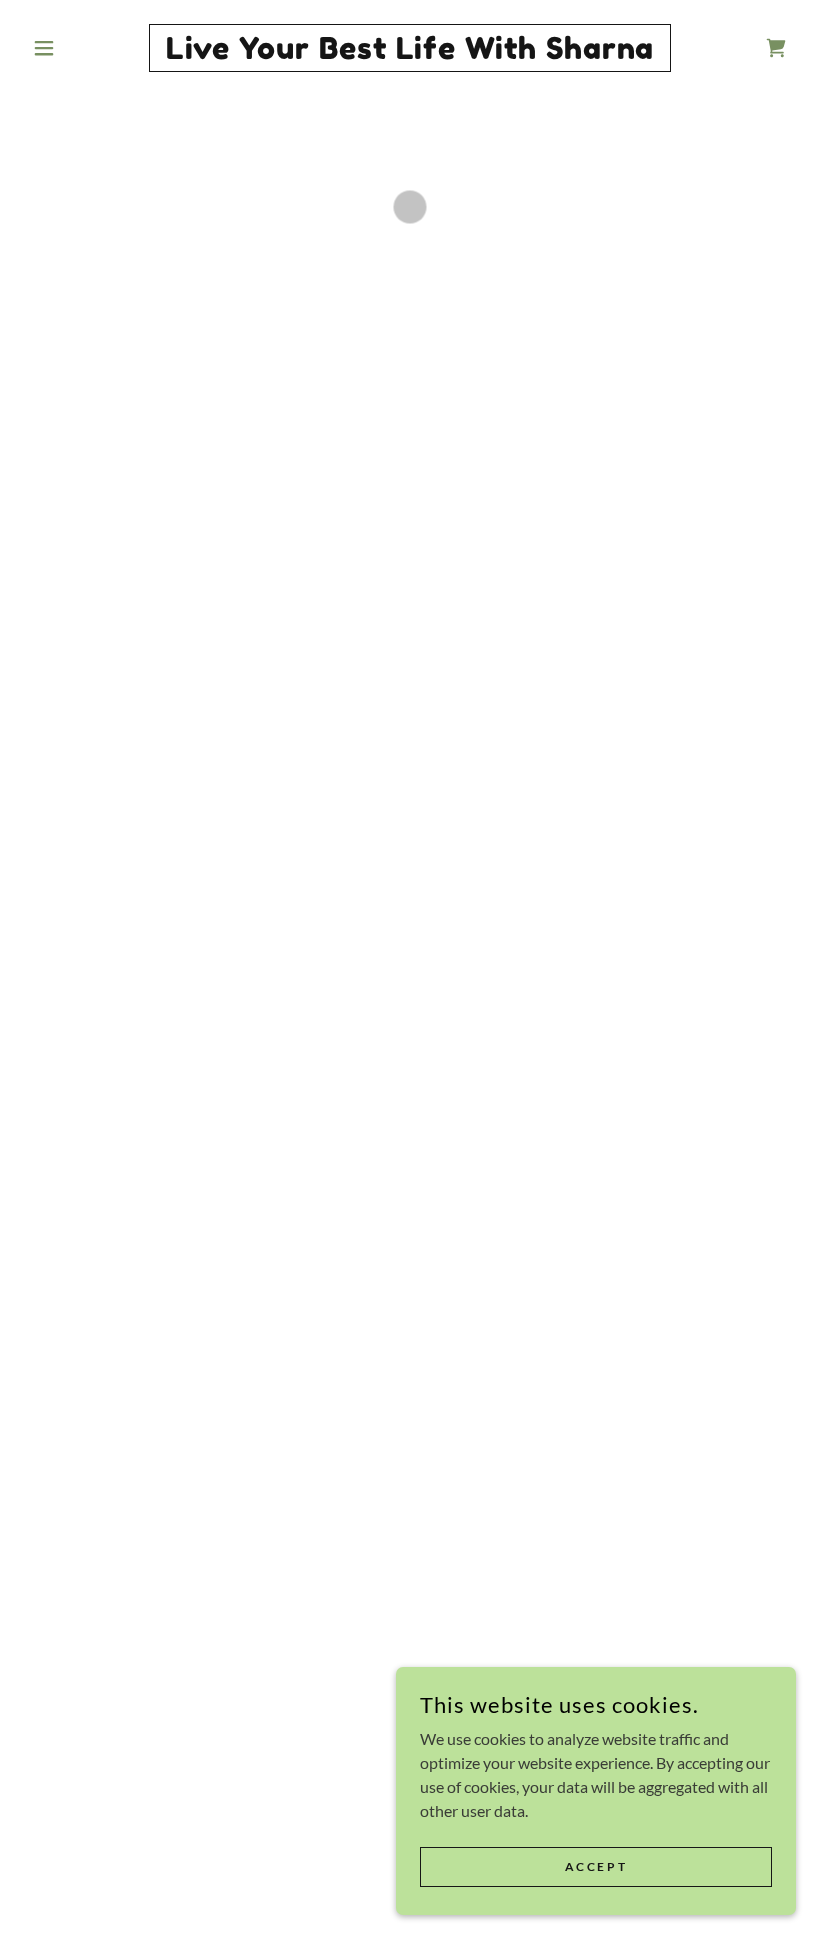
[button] (82, 48)
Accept (596, 1866)
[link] (410, 52)
